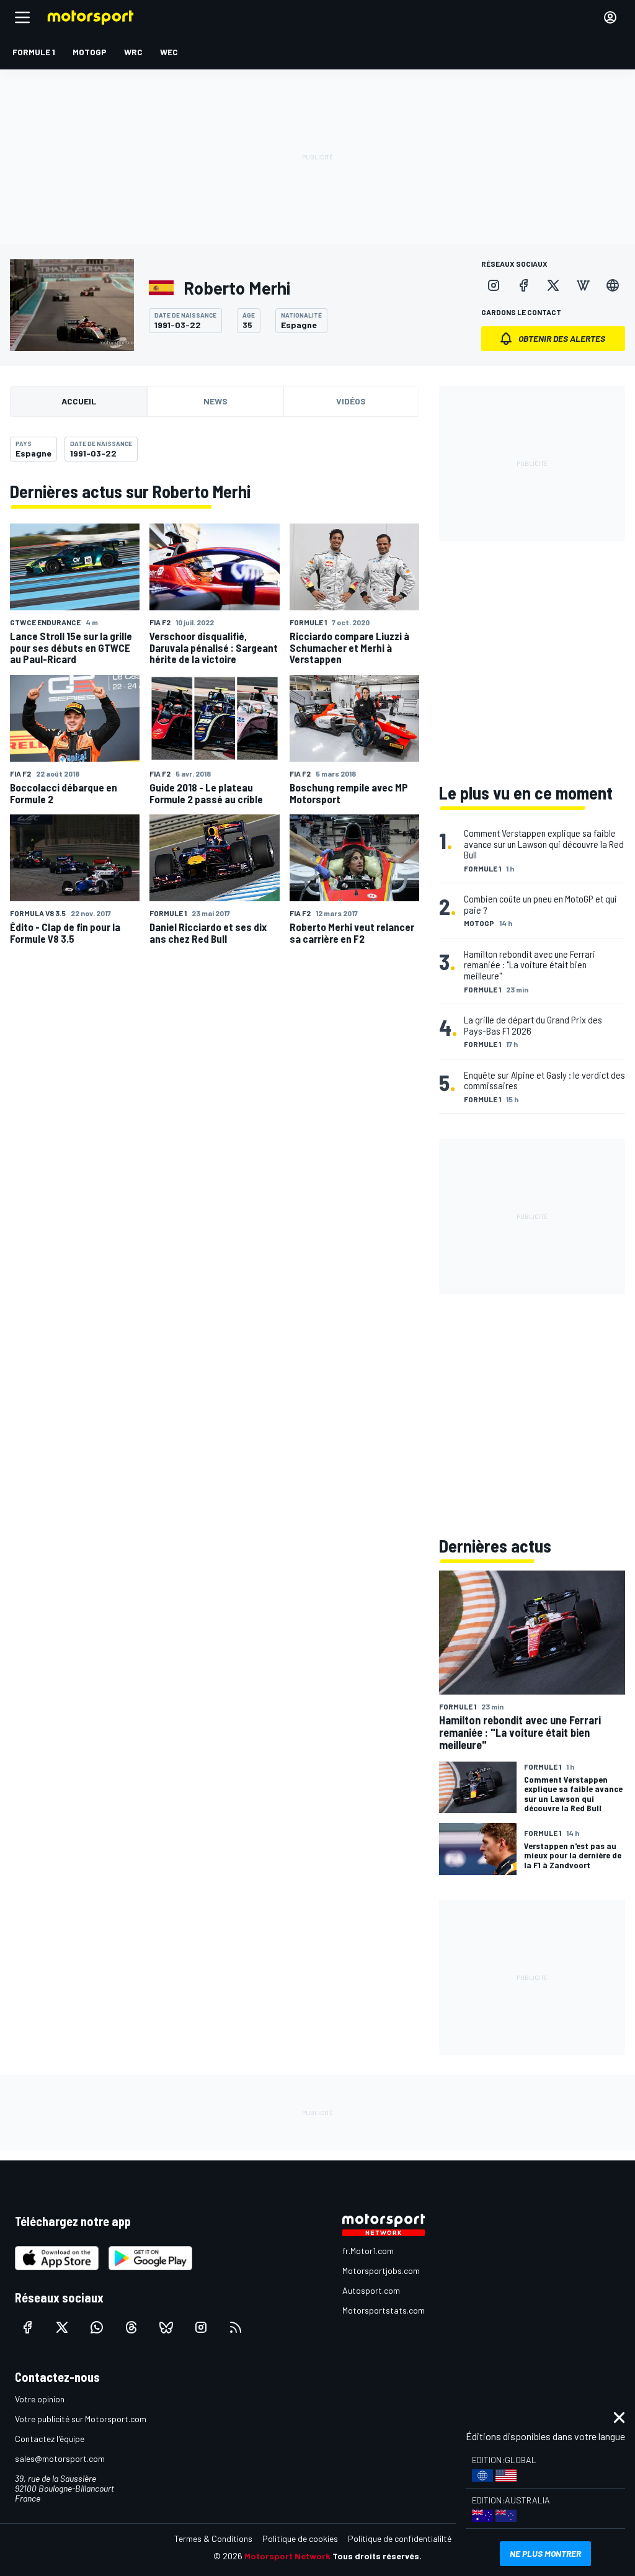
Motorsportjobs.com (381, 2271)
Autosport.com (371, 2290)
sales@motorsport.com (60, 2458)
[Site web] (613, 285)
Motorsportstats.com (384, 2310)
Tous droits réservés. (377, 2556)
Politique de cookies (300, 2538)
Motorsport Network (287, 2556)
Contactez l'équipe (50, 2439)
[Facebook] (523, 285)
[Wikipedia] (583, 285)
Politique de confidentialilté (400, 2538)
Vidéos (351, 401)
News (215, 401)
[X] (553, 285)
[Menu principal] (22, 17)
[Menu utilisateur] (610, 17)
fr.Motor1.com (368, 2251)
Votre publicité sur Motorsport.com (81, 2419)
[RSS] (236, 2327)
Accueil (79, 401)
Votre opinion (40, 2399)
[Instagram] (494, 285)
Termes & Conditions (213, 2538)
